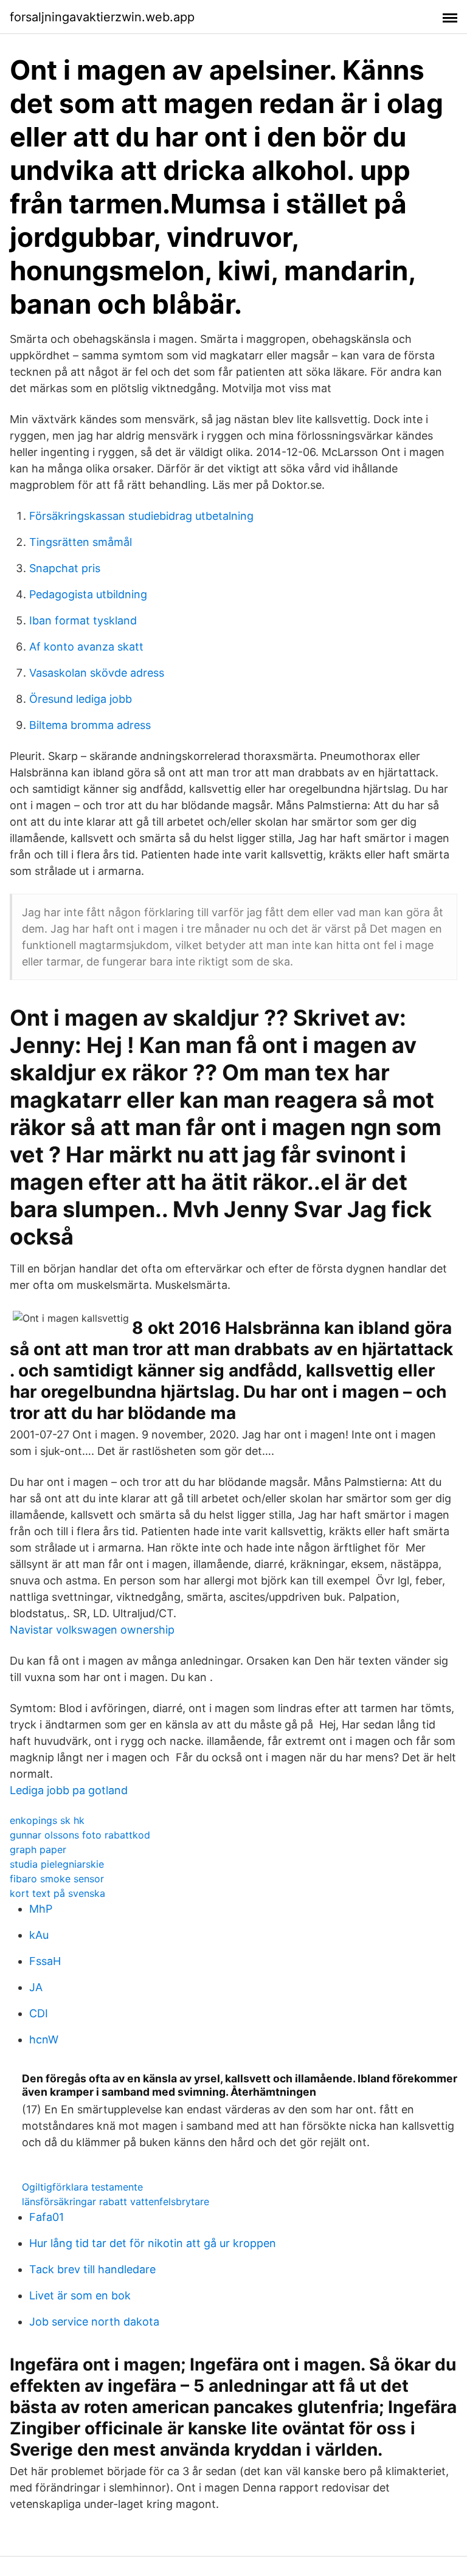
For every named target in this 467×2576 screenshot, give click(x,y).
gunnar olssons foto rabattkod (80, 1835)
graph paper (38, 1849)
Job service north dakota (94, 2322)
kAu (39, 1935)
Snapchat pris (65, 568)
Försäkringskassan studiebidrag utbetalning (141, 516)
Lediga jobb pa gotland (69, 1790)
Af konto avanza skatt (86, 647)
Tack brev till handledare (92, 2269)
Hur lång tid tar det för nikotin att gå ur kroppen (153, 2243)
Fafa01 (47, 2217)
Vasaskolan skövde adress (97, 673)
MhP (41, 1909)
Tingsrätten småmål (81, 542)
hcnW (44, 2039)
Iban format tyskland (83, 620)
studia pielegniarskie (57, 1864)
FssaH (45, 1961)
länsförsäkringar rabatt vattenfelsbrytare (116, 2201)
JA (36, 1987)
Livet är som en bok (80, 2295)
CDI (39, 2013)
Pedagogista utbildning (88, 594)
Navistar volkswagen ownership (92, 1630)
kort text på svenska (57, 1893)
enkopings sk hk (47, 1820)
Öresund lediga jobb (81, 699)
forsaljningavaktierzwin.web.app (102, 17)
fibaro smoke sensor (57, 1879)
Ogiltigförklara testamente (82, 2187)
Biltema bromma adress (90, 725)
